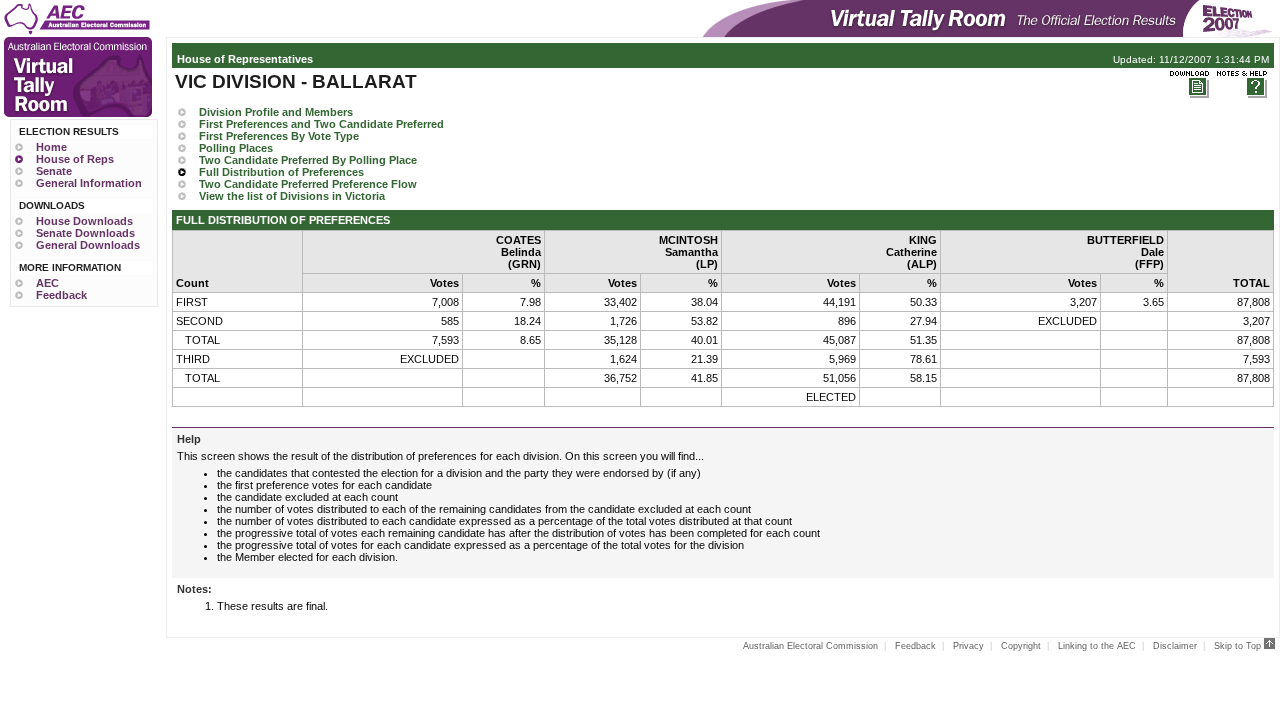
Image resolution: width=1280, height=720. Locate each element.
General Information (89, 183)
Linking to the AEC (1097, 646)
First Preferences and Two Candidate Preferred (321, 124)
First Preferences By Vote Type (279, 136)
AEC (47, 283)
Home (51, 147)
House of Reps (75, 159)
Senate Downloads (85, 233)
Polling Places (236, 148)
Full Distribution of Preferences (281, 172)
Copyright (1021, 646)
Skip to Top (1239, 646)
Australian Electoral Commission (810, 646)
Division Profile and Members (276, 112)
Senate (54, 171)
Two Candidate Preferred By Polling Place (308, 160)
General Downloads (88, 245)
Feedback (61, 295)
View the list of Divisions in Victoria (292, 196)
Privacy (968, 646)
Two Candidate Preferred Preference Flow (308, 184)
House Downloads (84, 221)
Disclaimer (1175, 646)
